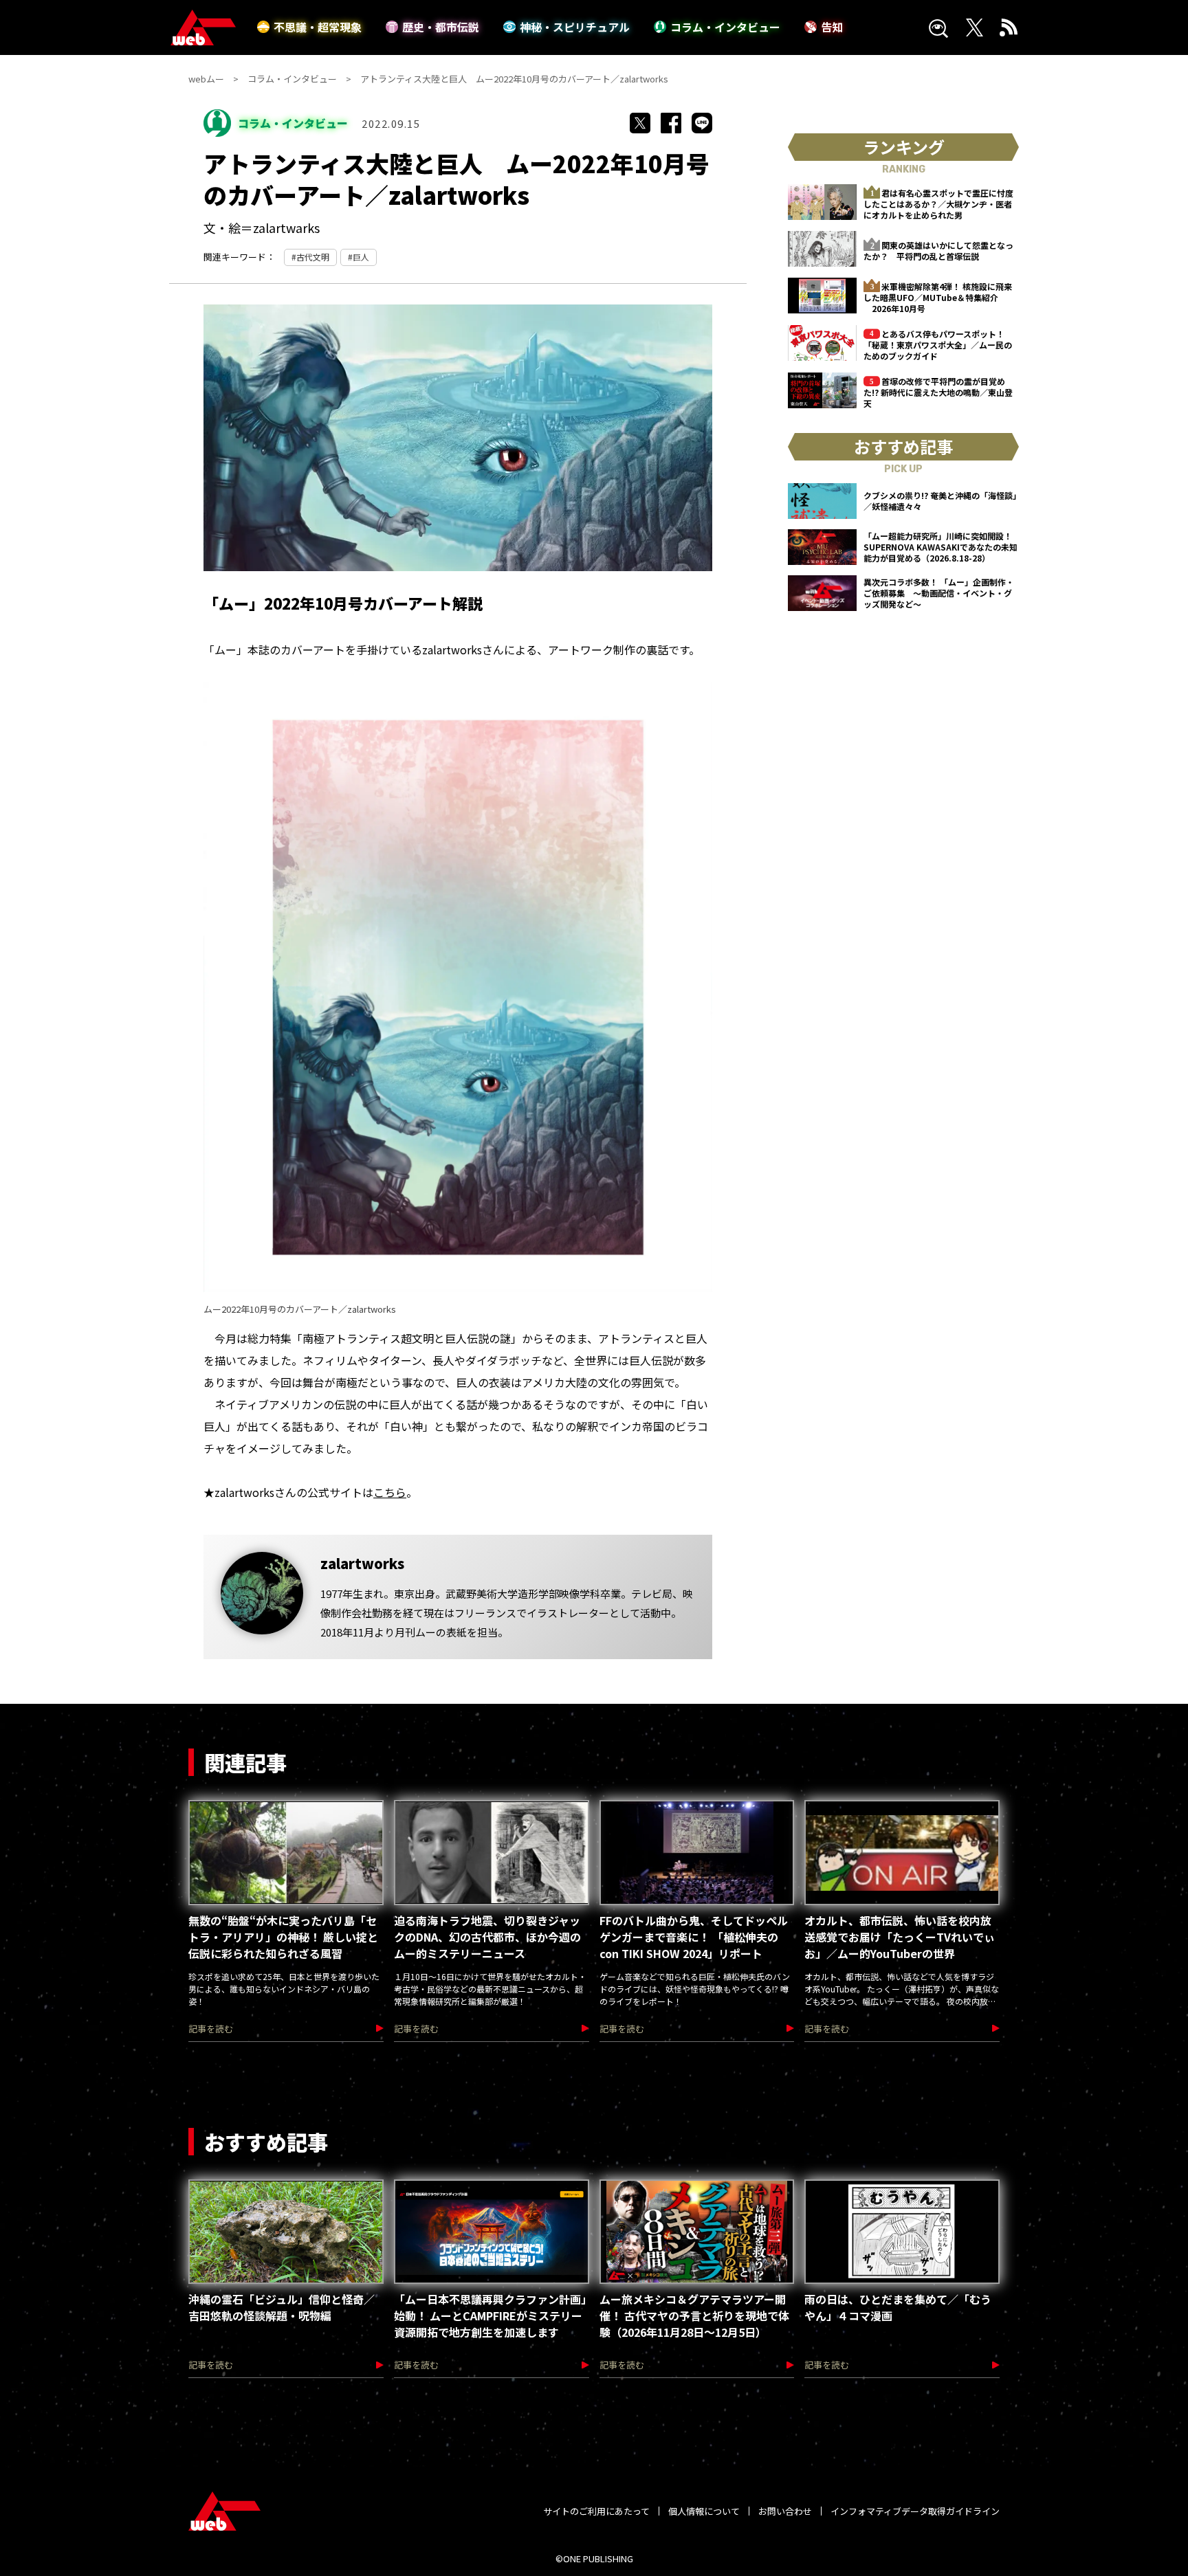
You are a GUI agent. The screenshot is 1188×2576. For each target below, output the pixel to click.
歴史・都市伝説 (441, 27)
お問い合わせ (785, 2511)
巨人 (361, 257)
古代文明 (313, 257)
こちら (390, 1492)
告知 (832, 27)
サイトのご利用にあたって (596, 2511)
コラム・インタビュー (725, 27)
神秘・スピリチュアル (575, 27)
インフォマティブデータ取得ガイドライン (915, 2511)
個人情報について (704, 2511)
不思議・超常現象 (318, 27)
